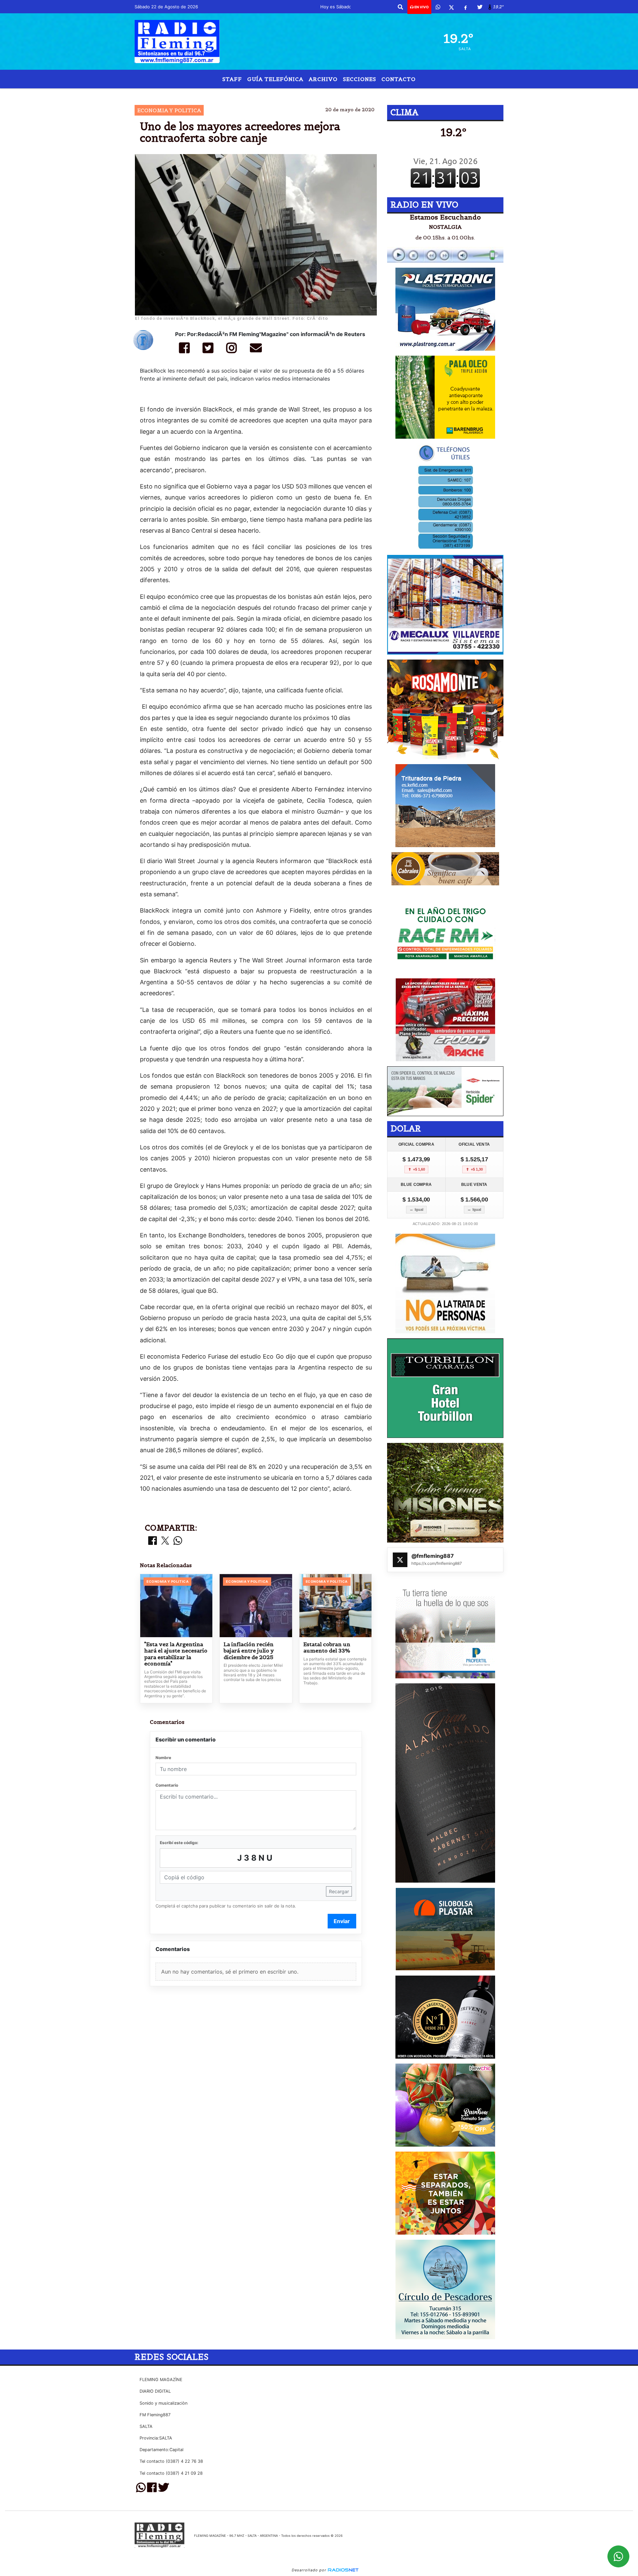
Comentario (167, 1785)
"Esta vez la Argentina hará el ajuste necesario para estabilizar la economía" (176, 1654)
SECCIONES (360, 79)
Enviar (342, 1921)
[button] (400, 7)
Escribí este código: (179, 1843)
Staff (232, 79)
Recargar (339, 1891)
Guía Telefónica (275, 79)
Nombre (163, 1758)
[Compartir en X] (165, 1541)
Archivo (323, 79)
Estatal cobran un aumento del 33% (327, 1648)
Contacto (399, 79)
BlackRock (231, 94)
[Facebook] (466, 7)
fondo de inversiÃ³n (284, 94)
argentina (407, 94)
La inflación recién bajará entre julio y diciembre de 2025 (249, 1651)
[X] (451, 7)
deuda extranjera (347, 94)
